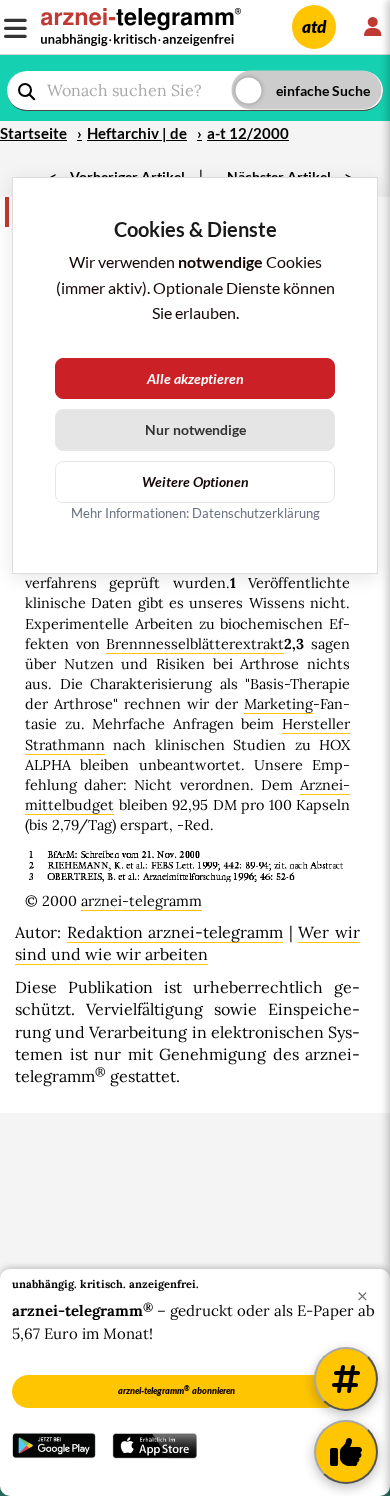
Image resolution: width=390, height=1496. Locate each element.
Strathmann (65, 745)
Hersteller (316, 724)
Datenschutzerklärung (256, 513)
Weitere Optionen (195, 481)
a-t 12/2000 (248, 133)
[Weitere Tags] (346, 1379)
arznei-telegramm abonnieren (176, 1390)
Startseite (33, 133)
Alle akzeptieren (195, 378)
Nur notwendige (195, 429)
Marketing (278, 704)
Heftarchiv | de (137, 133)
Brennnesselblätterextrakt (195, 644)
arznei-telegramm (141, 901)
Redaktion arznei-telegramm (175, 932)
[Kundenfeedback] (346, 1452)
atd (314, 26)
